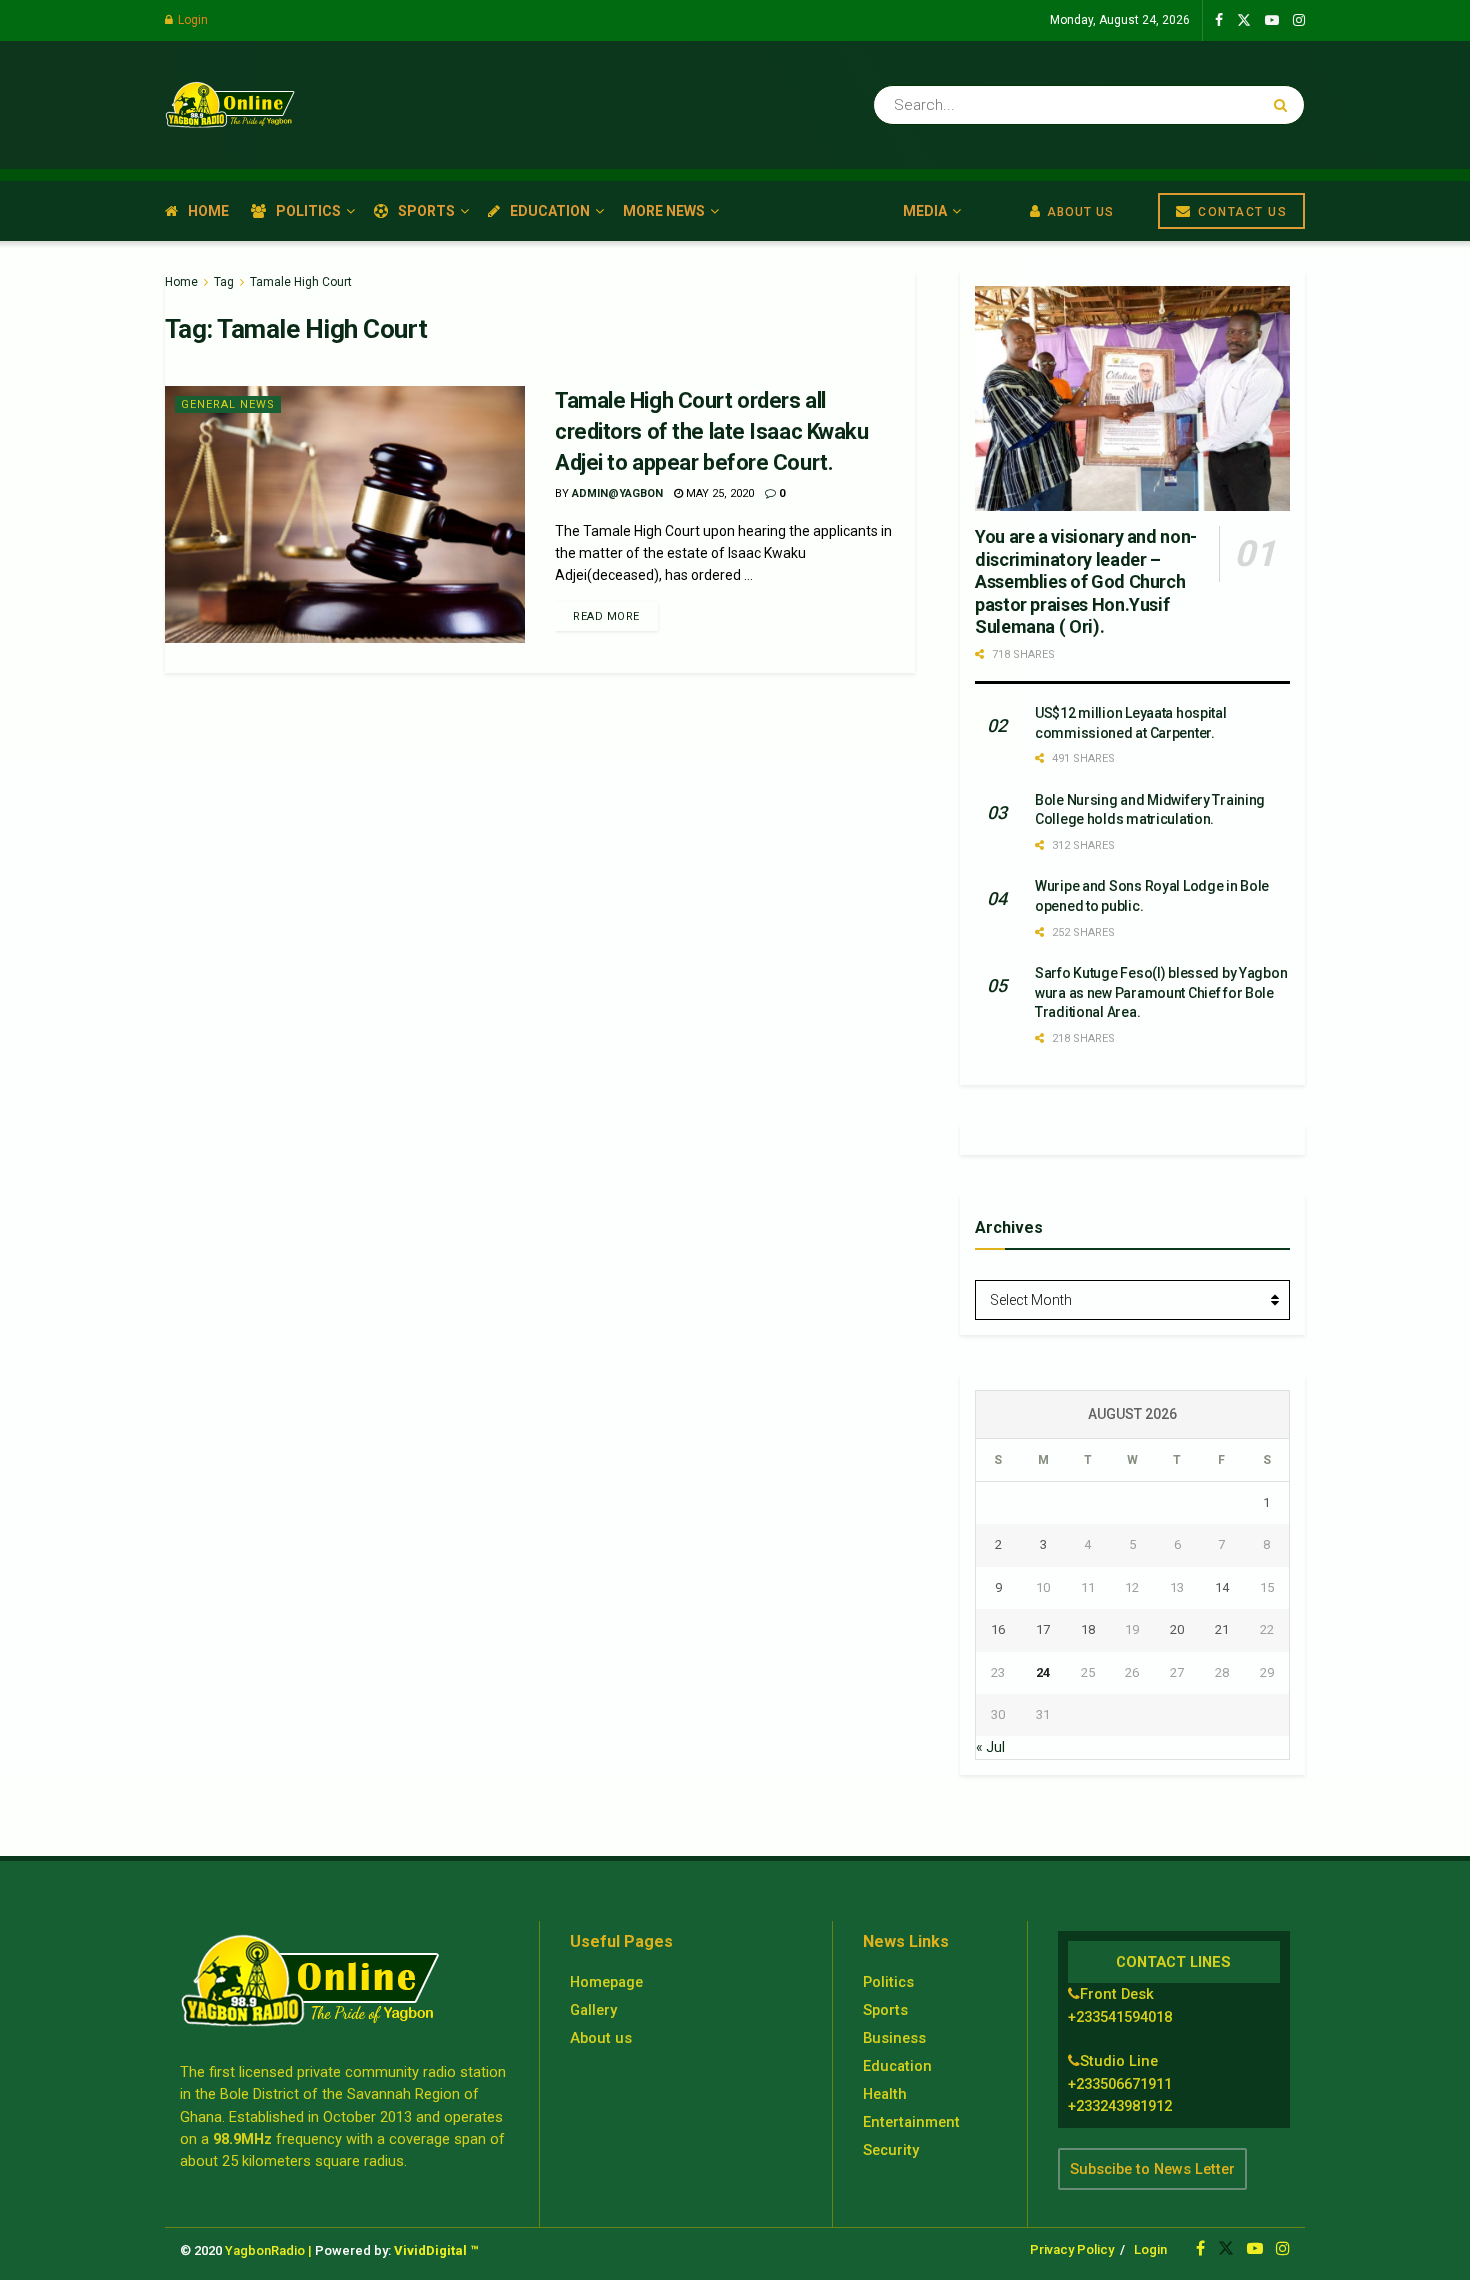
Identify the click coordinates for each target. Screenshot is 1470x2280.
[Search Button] (1284, 105)
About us (601, 2038)
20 (1177, 1629)
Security (891, 2150)
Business (894, 2038)
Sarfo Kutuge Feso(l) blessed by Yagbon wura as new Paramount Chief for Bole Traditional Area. (1161, 992)
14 (1222, 1587)
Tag (224, 282)
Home (208, 211)
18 (1088, 1629)
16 (998, 1629)
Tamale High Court (301, 282)
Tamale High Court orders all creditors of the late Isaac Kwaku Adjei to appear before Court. (711, 431)
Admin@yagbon (617, 493)
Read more (606, 616)
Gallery (593, 2010)
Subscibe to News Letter (1152, 2169)
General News (228, 404)
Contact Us (1241, 212)
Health (885, 2094)
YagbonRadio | (268, 2250)
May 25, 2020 (718, 493)
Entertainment (911, 2122)
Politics (308, 211)
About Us (1078, 212)
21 (1222, 1629)
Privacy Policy (1072, 2249)
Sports (426, 211)
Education (550, 211)
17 (1043, 1629)
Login (191, 20)
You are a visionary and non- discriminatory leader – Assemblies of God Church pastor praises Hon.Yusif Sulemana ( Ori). (1086, 581)
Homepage (606, 1982)
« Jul (990, 1747)
